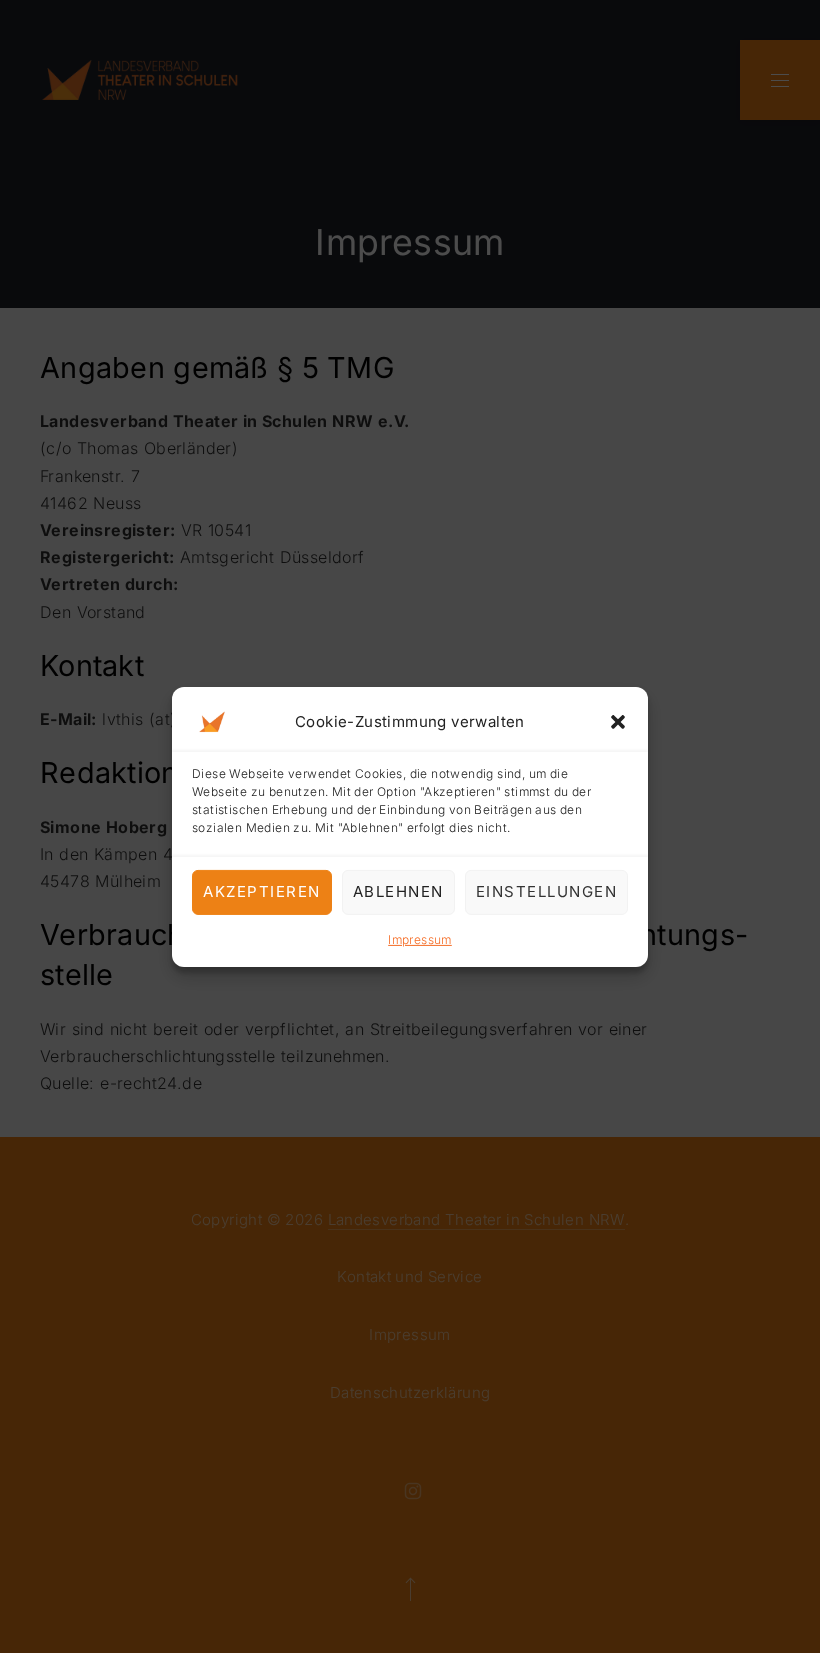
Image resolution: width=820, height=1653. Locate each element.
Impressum (420, 938)
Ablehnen (398, 891)
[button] (618, 721)
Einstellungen (547, 891)
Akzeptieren (262, 891)
